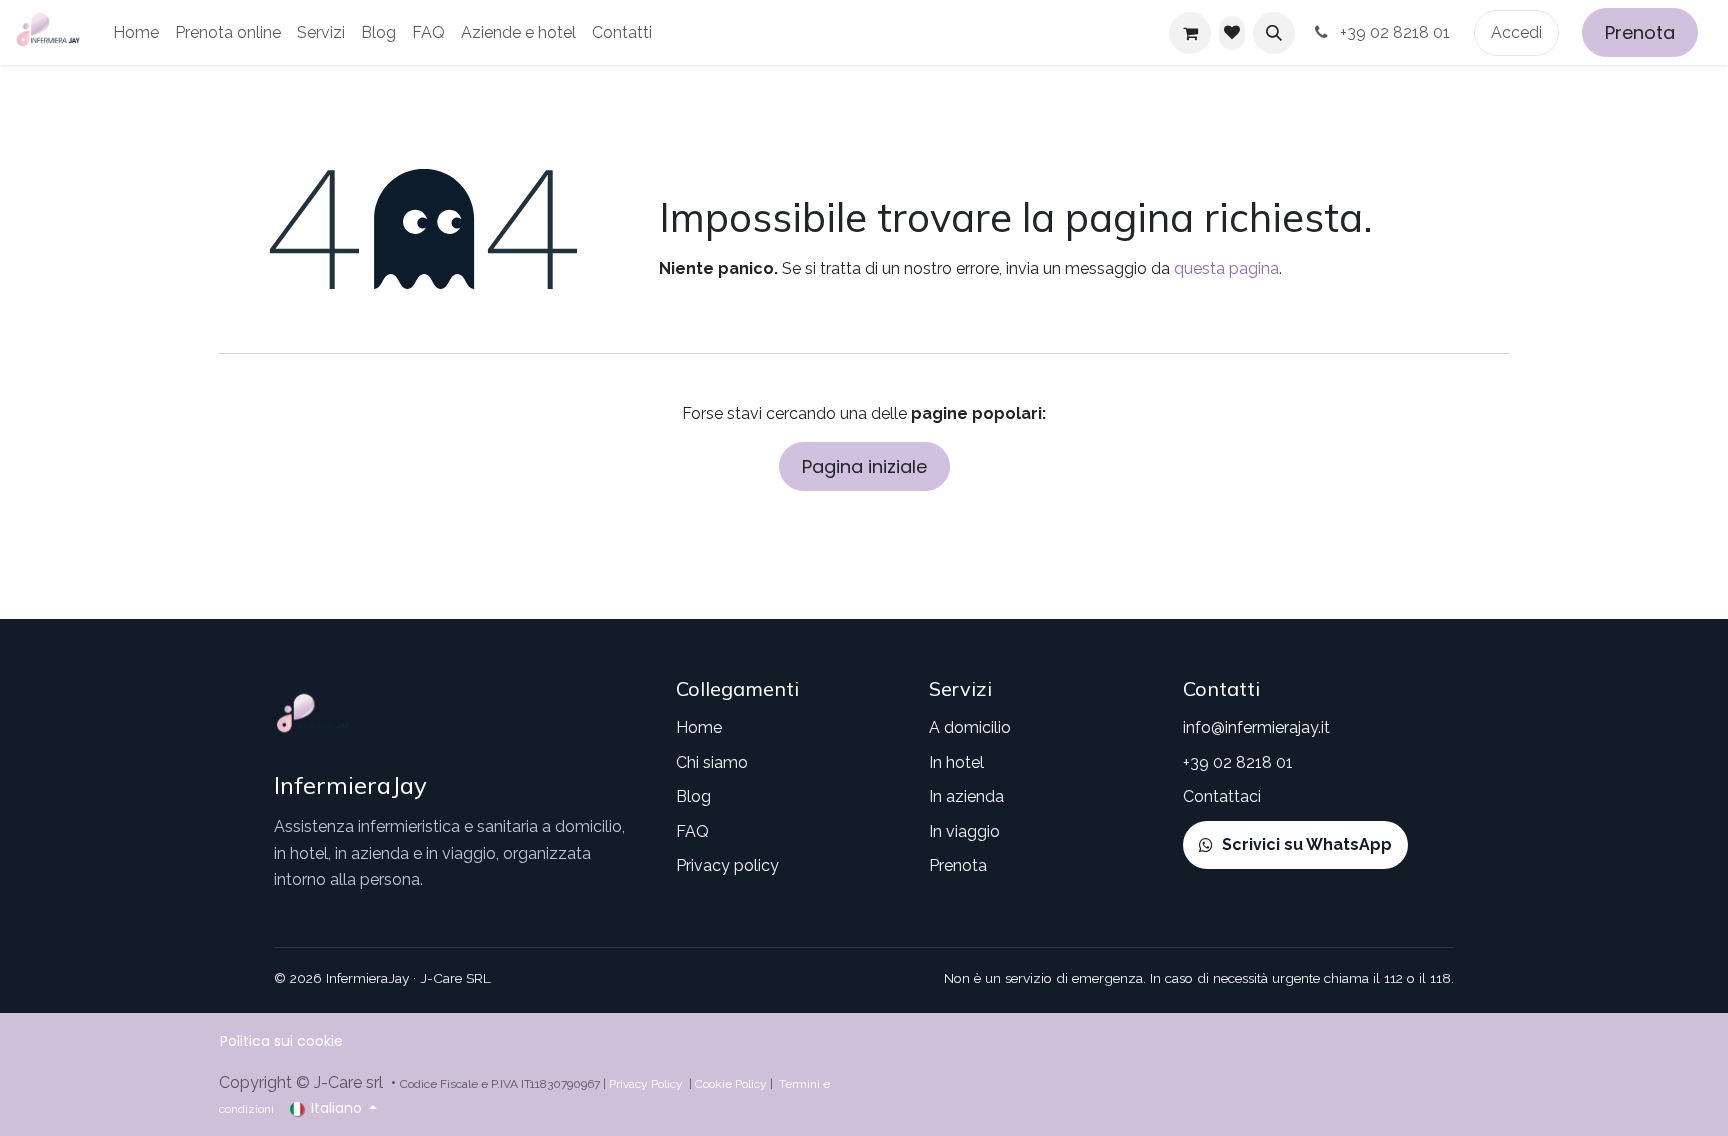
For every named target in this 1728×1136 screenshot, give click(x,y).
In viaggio (964, 831)
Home (699, 727)
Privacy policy (727, 865)
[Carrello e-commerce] (1190, 33)
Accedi (1516, 32)
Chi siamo (712, 762)
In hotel (956, 762)
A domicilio (970, 727)
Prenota (1640, 32)
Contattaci (1222, 796)
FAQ (692, 831)
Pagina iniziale (864, 466)
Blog (693, 796)
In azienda (966, 796)
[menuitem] (136, 33)
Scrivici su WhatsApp (1307, 844)
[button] (1274, 33)
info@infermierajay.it (1256, 727)
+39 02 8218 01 (1397, 32)
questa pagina (1226, 268)
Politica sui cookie (281, 1041)
